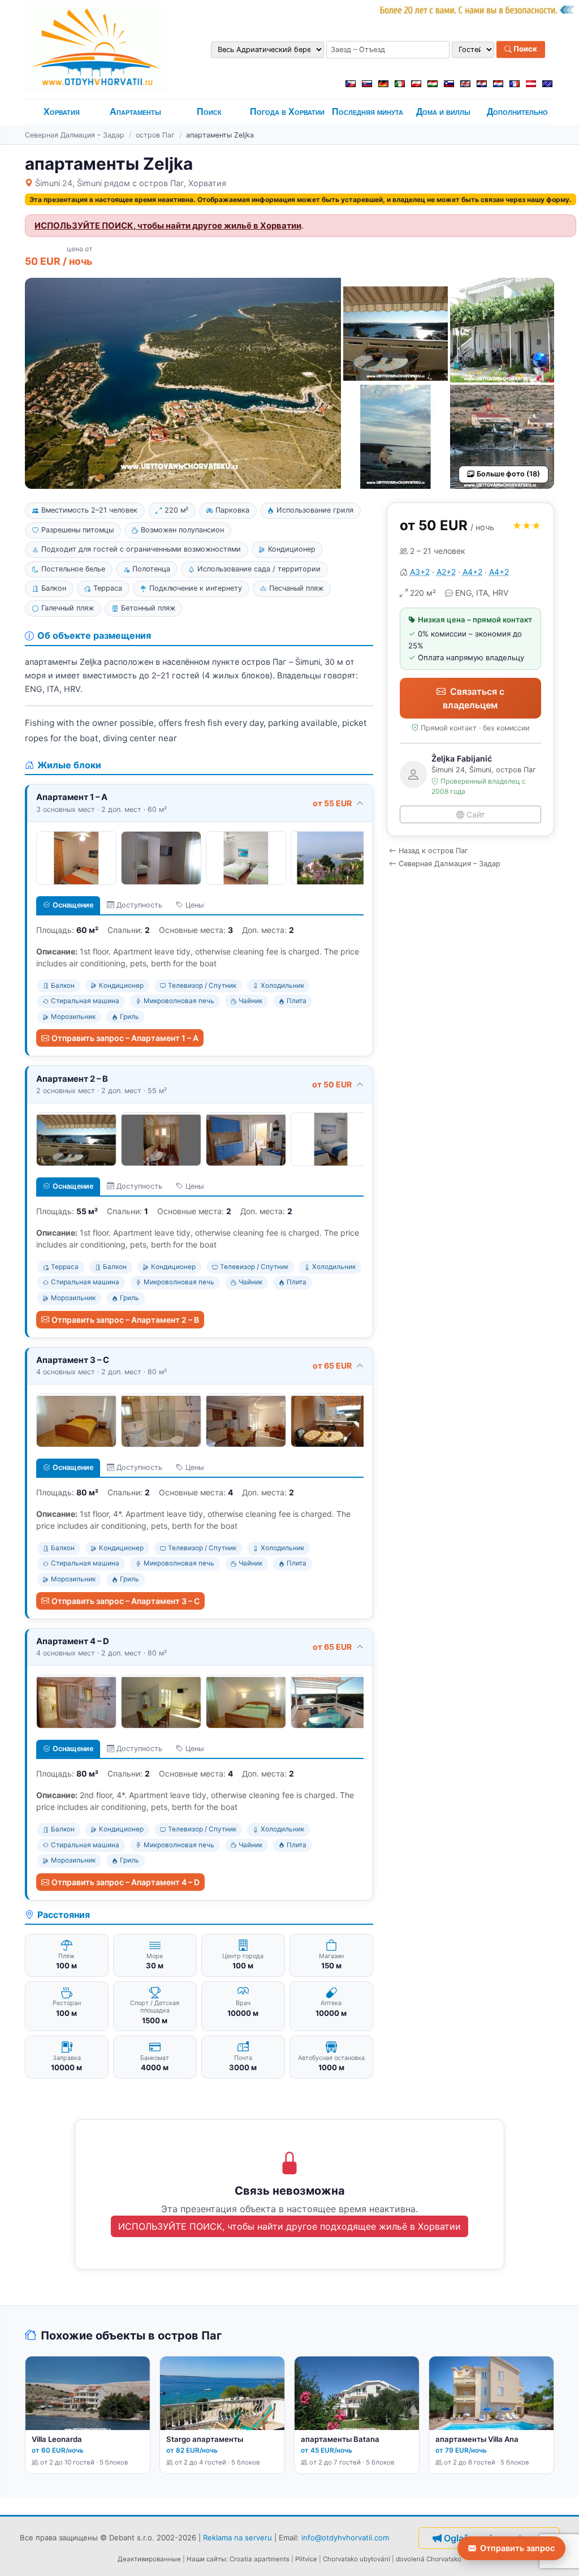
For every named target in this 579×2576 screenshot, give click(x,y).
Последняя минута (368, 112)
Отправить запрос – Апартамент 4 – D (126, 1882)
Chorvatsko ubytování (357, 2559)
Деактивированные (149, 2559)
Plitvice (306, 2559)
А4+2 (472, 572)
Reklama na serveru (237, 2538)
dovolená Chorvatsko (429, 2559)
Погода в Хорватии (287, 112)
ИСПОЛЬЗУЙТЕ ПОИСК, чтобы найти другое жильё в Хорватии (168, 226)
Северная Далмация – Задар (75, 135)
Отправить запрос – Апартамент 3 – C (126, 1601)
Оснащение (73, 905)
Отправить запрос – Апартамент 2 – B (125, 1320)
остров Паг (155, 135)
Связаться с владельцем (474, 698)
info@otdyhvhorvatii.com (345, 2538)
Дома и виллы (443, 112)
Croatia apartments (260, 2559)
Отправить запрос (517, 2548)
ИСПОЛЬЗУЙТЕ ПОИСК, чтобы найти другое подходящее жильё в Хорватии (289, 2226)
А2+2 (446, 572)
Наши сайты (206, 2559)
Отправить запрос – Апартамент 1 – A (125, 1038)
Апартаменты (135, 112)
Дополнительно (517, 112)
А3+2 (420, 572)
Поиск (524, 49)
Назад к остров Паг (433, 851)
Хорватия (62, 112)
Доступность (139, 905)
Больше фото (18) (508, 474)
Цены (195, 905)
